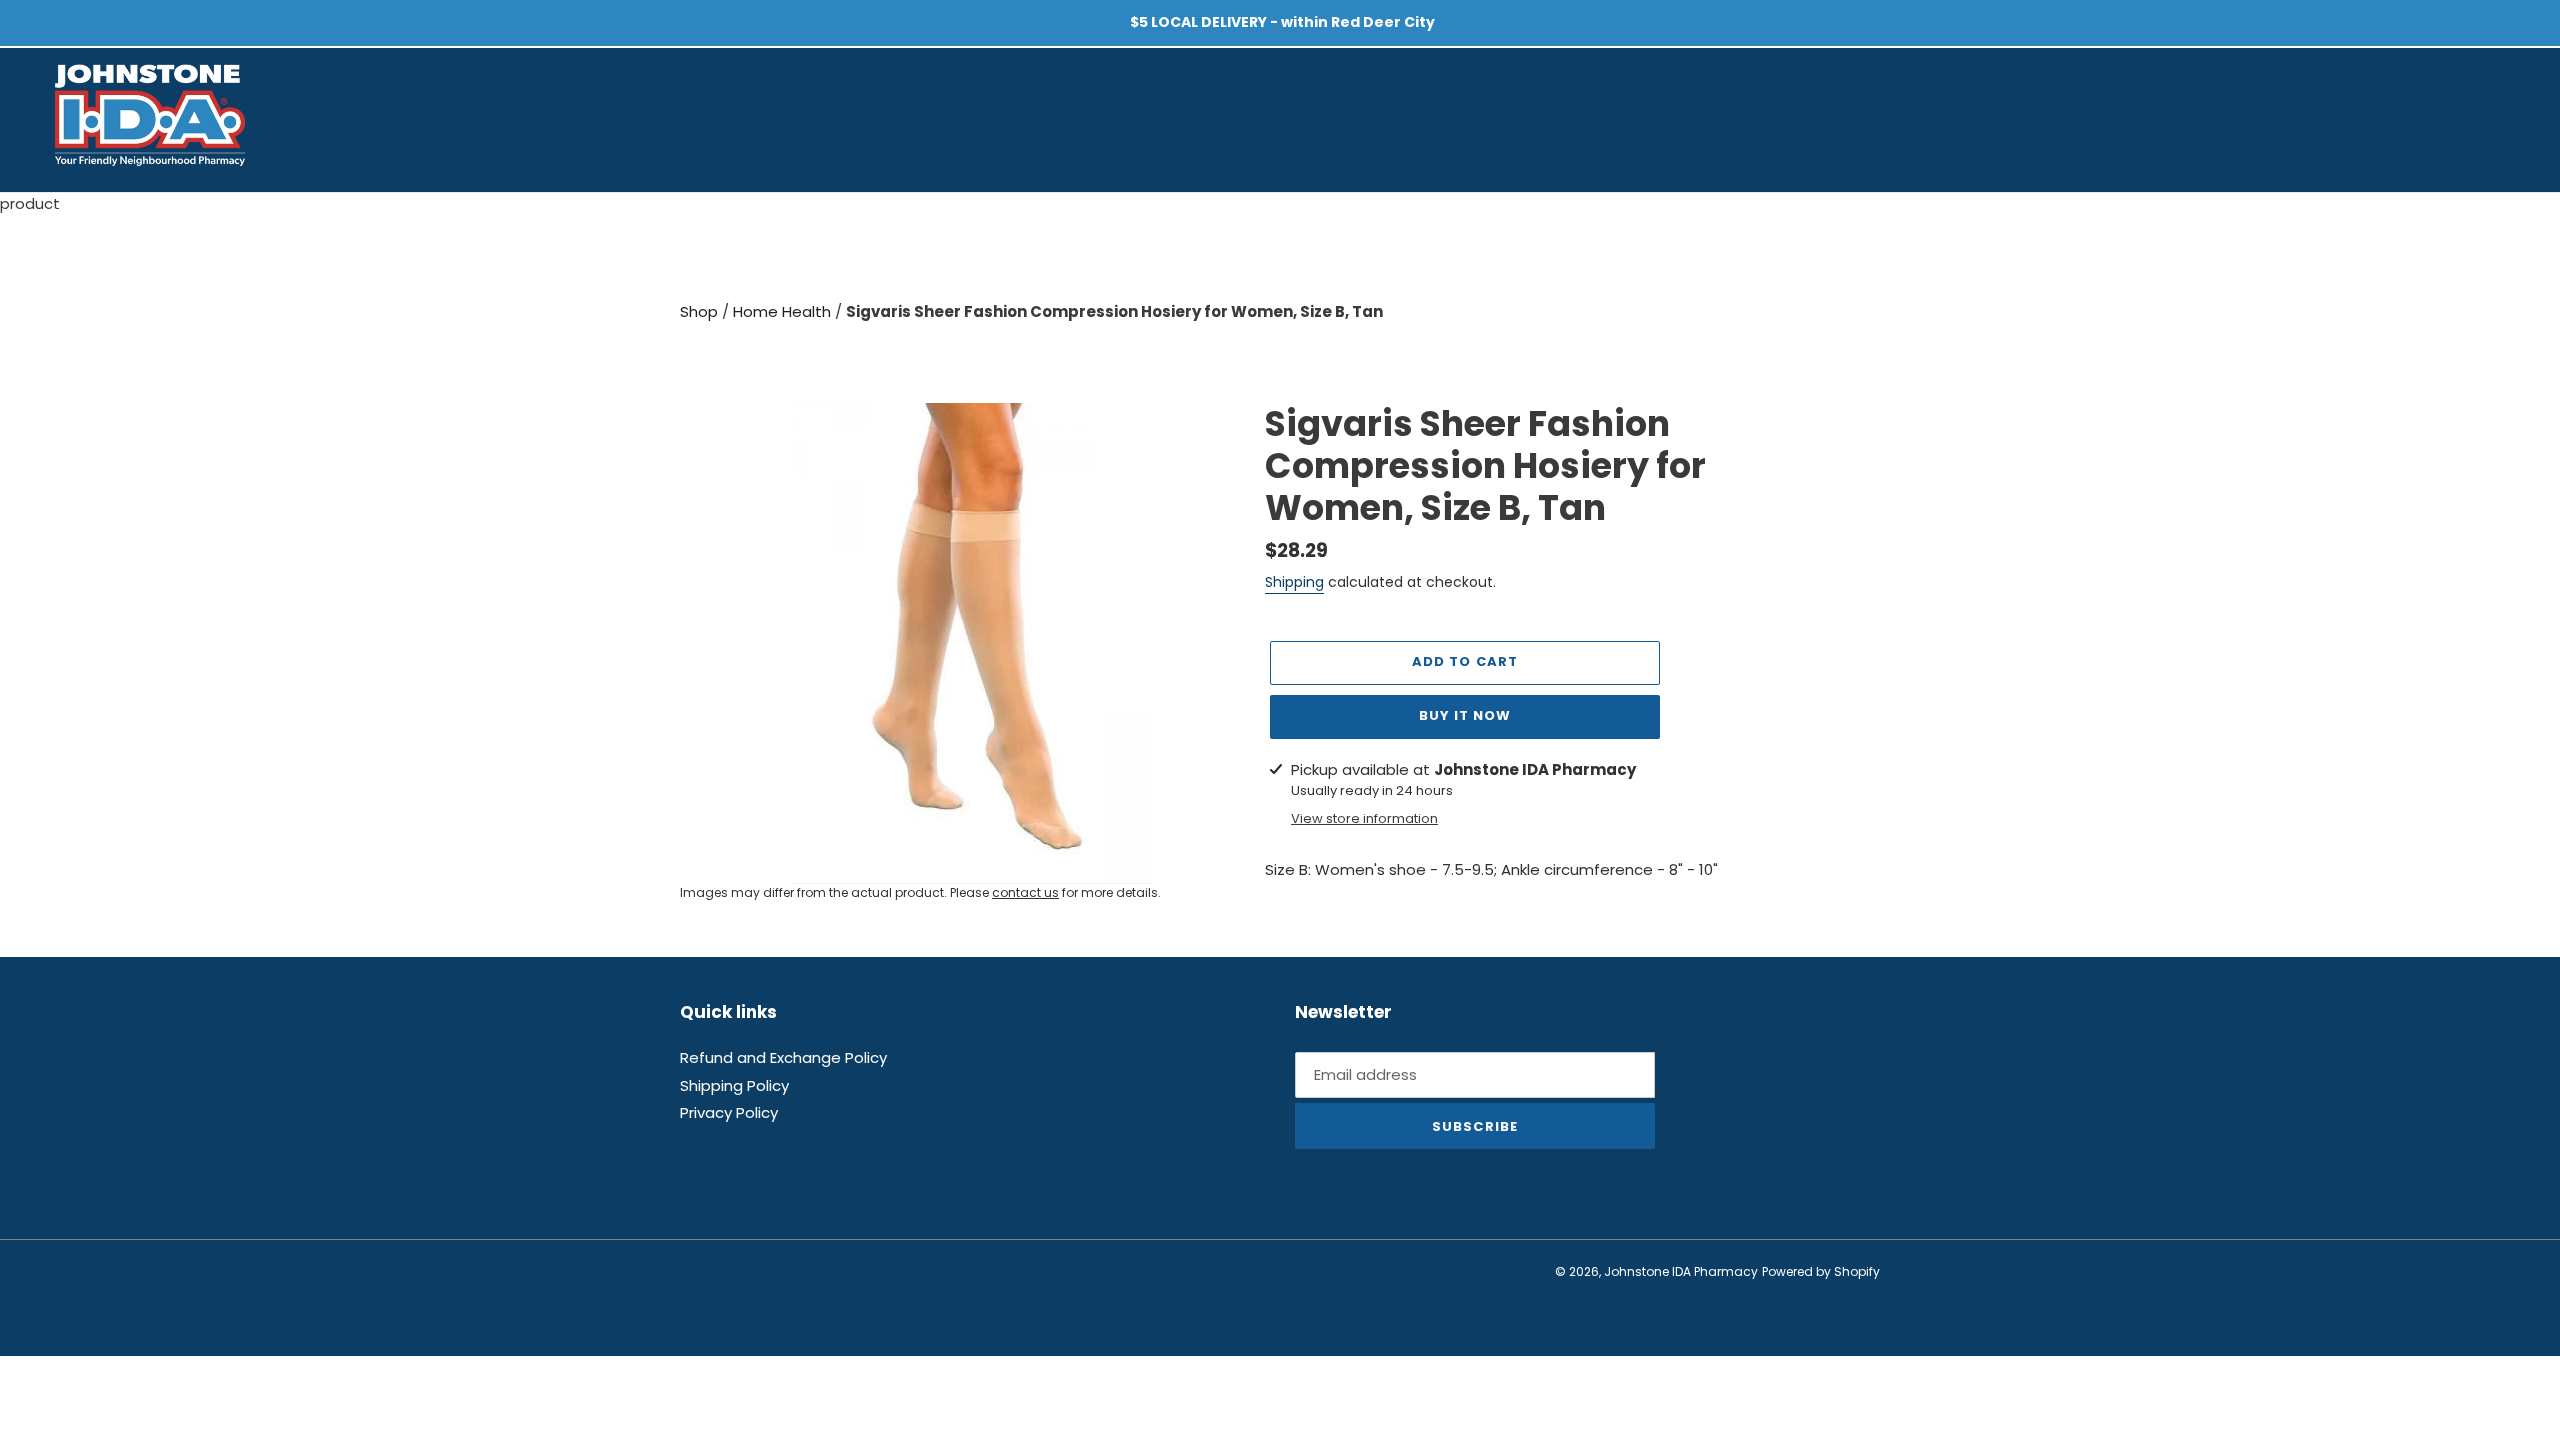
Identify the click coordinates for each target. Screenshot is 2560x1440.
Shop (701, 311)
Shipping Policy (734, 1085)
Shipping (1294, 582)
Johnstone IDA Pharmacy (1681, 1271)
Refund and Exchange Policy (783, 1057)
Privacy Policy (729, 1112)
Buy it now (1465, 715)
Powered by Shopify (1821, 1271)
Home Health (784, 311)
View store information (1364, 818)
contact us (1025, 892)
